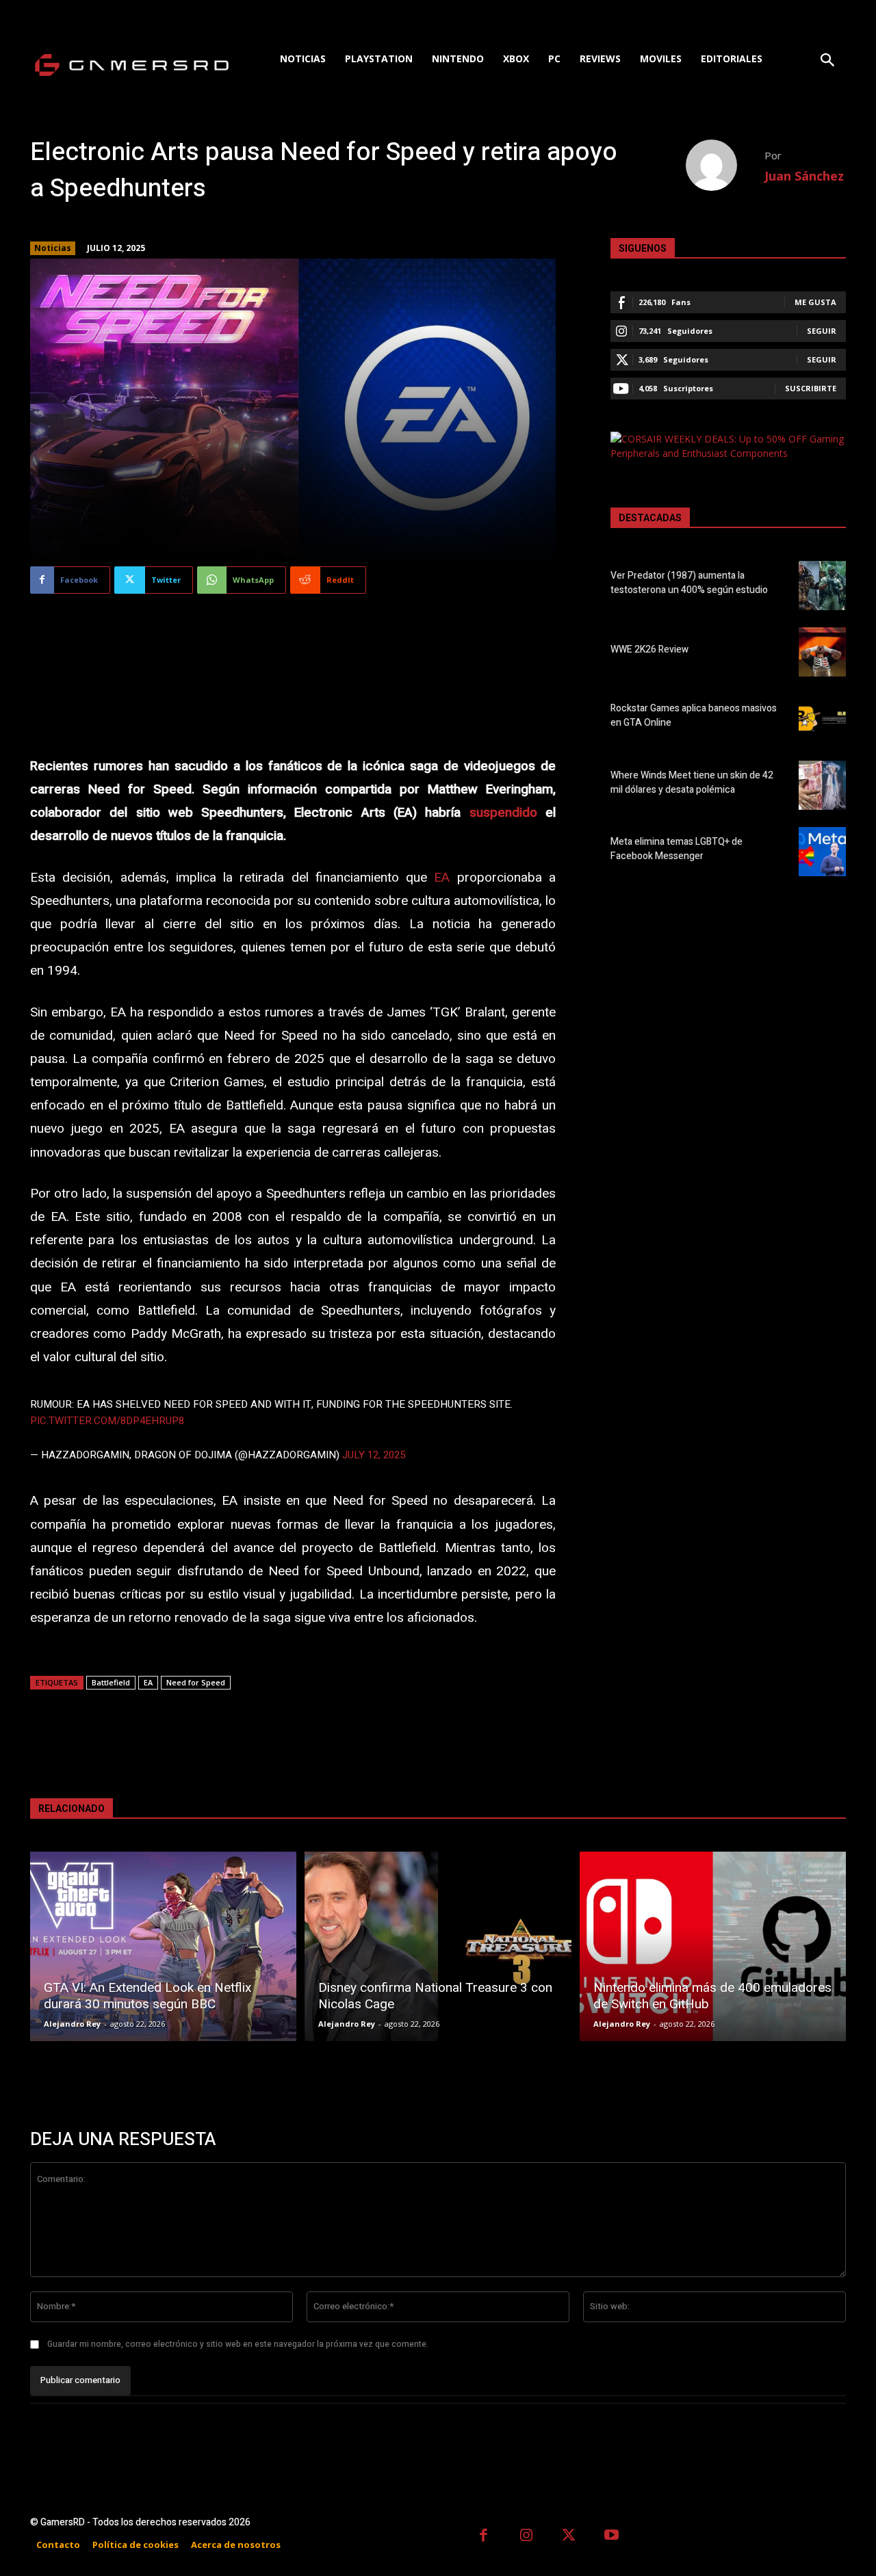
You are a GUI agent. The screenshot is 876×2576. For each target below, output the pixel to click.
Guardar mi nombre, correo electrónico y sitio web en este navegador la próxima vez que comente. (238, 2344)
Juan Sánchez (804, 176)
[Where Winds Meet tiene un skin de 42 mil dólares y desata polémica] (822, 785)
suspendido (503, 813)
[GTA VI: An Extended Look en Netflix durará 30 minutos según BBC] (163, 1946)
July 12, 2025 (374, 1455)
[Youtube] (612, 2537)
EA (442, 878)
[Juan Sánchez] (725, 165)
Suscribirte (811, 388)
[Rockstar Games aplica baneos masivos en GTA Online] (822, 718)
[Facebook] (484, 2537)
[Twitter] (569, 2537)
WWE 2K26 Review (649, 649)
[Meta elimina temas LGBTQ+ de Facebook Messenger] (822, 852)
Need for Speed (196, 1682)
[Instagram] (527, 2537)
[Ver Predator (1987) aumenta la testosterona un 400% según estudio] (822, 586)
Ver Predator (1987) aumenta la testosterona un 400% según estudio (689, 583)
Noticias (53, 248)
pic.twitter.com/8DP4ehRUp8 (107, 1421)
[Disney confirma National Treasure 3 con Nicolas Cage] (438, 1946)
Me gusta (815, 302)
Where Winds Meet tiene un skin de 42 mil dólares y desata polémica (692, 783)
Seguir (822, 331)
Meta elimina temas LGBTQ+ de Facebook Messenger (677, 849)
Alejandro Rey (72, 2024)
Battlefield (111, 1682)
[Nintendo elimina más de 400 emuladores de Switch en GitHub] (713, 1946)
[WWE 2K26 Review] (822, 652)
